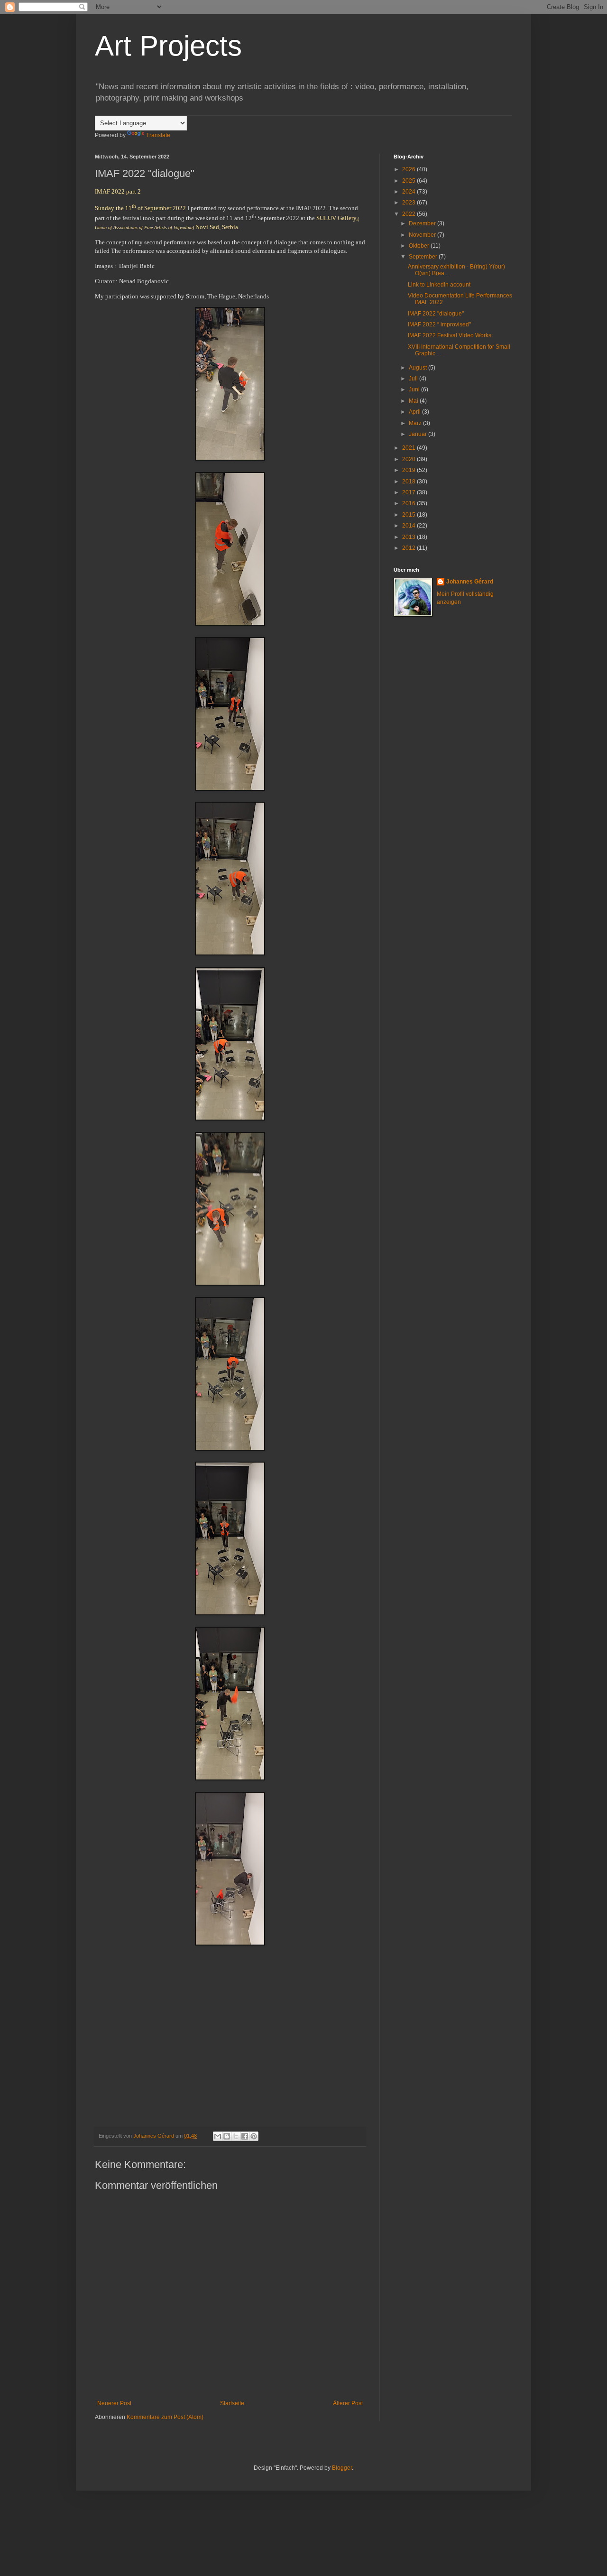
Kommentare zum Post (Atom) (165, 2417)
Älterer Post (348, 2403)
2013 (409, 537)
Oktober (420, 246)
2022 (409, 214)
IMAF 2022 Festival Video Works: (450, 335)
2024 (409, 192)
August (418, 368)
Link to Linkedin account (439, 285)
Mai (414, 401)
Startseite (232, 2403)
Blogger (342, 2468)
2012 (409, 548)
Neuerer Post (114, 2403)
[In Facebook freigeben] (245, 2136)
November (423, 235)
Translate (158, 135)
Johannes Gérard (470, 582)
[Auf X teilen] (236, 2136)
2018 (409, 482)
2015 (409, 515)
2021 (409, 448)
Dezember (423, 223)
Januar (418, 434)
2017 (409, 492)
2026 (409, 169)
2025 (409, 181)
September (424, 257)
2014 (409, 526)
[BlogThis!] (227, 2136)
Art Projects (168, 46)
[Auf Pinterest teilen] (254, 2136)
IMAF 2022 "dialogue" (436, 314)
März (416, 423)
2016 (409, 503)
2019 (409, 470)
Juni (415, 389)
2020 (409, 459)
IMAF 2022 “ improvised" (439, 324)
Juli (414, 379)
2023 (409, 203)
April (415, 412)
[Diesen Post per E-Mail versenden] (218, 2136)
